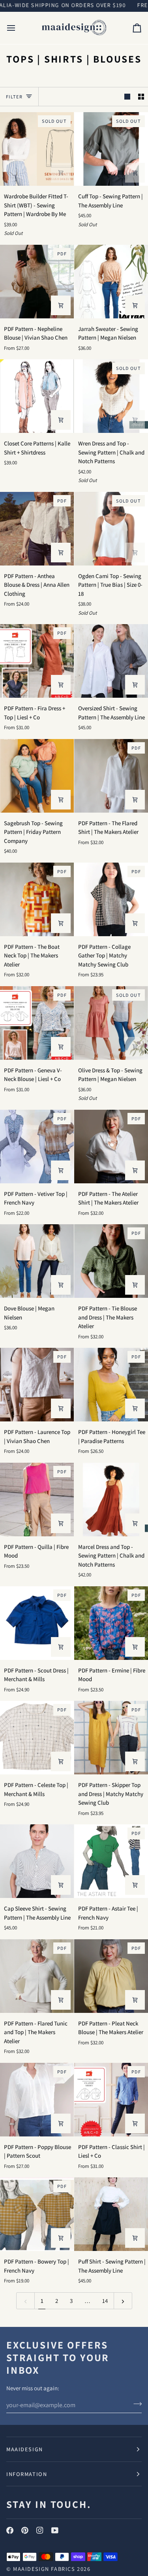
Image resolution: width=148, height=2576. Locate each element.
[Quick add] (61, 553)
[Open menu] (18, 28)
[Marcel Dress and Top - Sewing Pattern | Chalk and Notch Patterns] (111, 1500)
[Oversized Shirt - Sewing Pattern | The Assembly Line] (111, 661)
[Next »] (123, 2301)
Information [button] (27, 2474)
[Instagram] (40, 2530)
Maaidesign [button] (25, 2449)
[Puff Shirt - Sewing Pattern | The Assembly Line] (111, 2214)
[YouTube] (55, 2530)
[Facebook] (10, 2530)
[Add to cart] (61, 173)
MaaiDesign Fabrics (45, 2569)
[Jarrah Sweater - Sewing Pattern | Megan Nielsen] (111, 282)
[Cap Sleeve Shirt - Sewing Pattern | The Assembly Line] (37, 1861)
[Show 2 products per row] (141, 97)
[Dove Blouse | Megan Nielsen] (37, 1261)
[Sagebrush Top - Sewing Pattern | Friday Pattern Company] (37, 776)
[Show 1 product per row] (127, 97)
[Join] (135, 2404)
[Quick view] (61, 305)
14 (105, 2301)
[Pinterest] (25, 2530)
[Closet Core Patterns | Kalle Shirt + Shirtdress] (37, 396)
